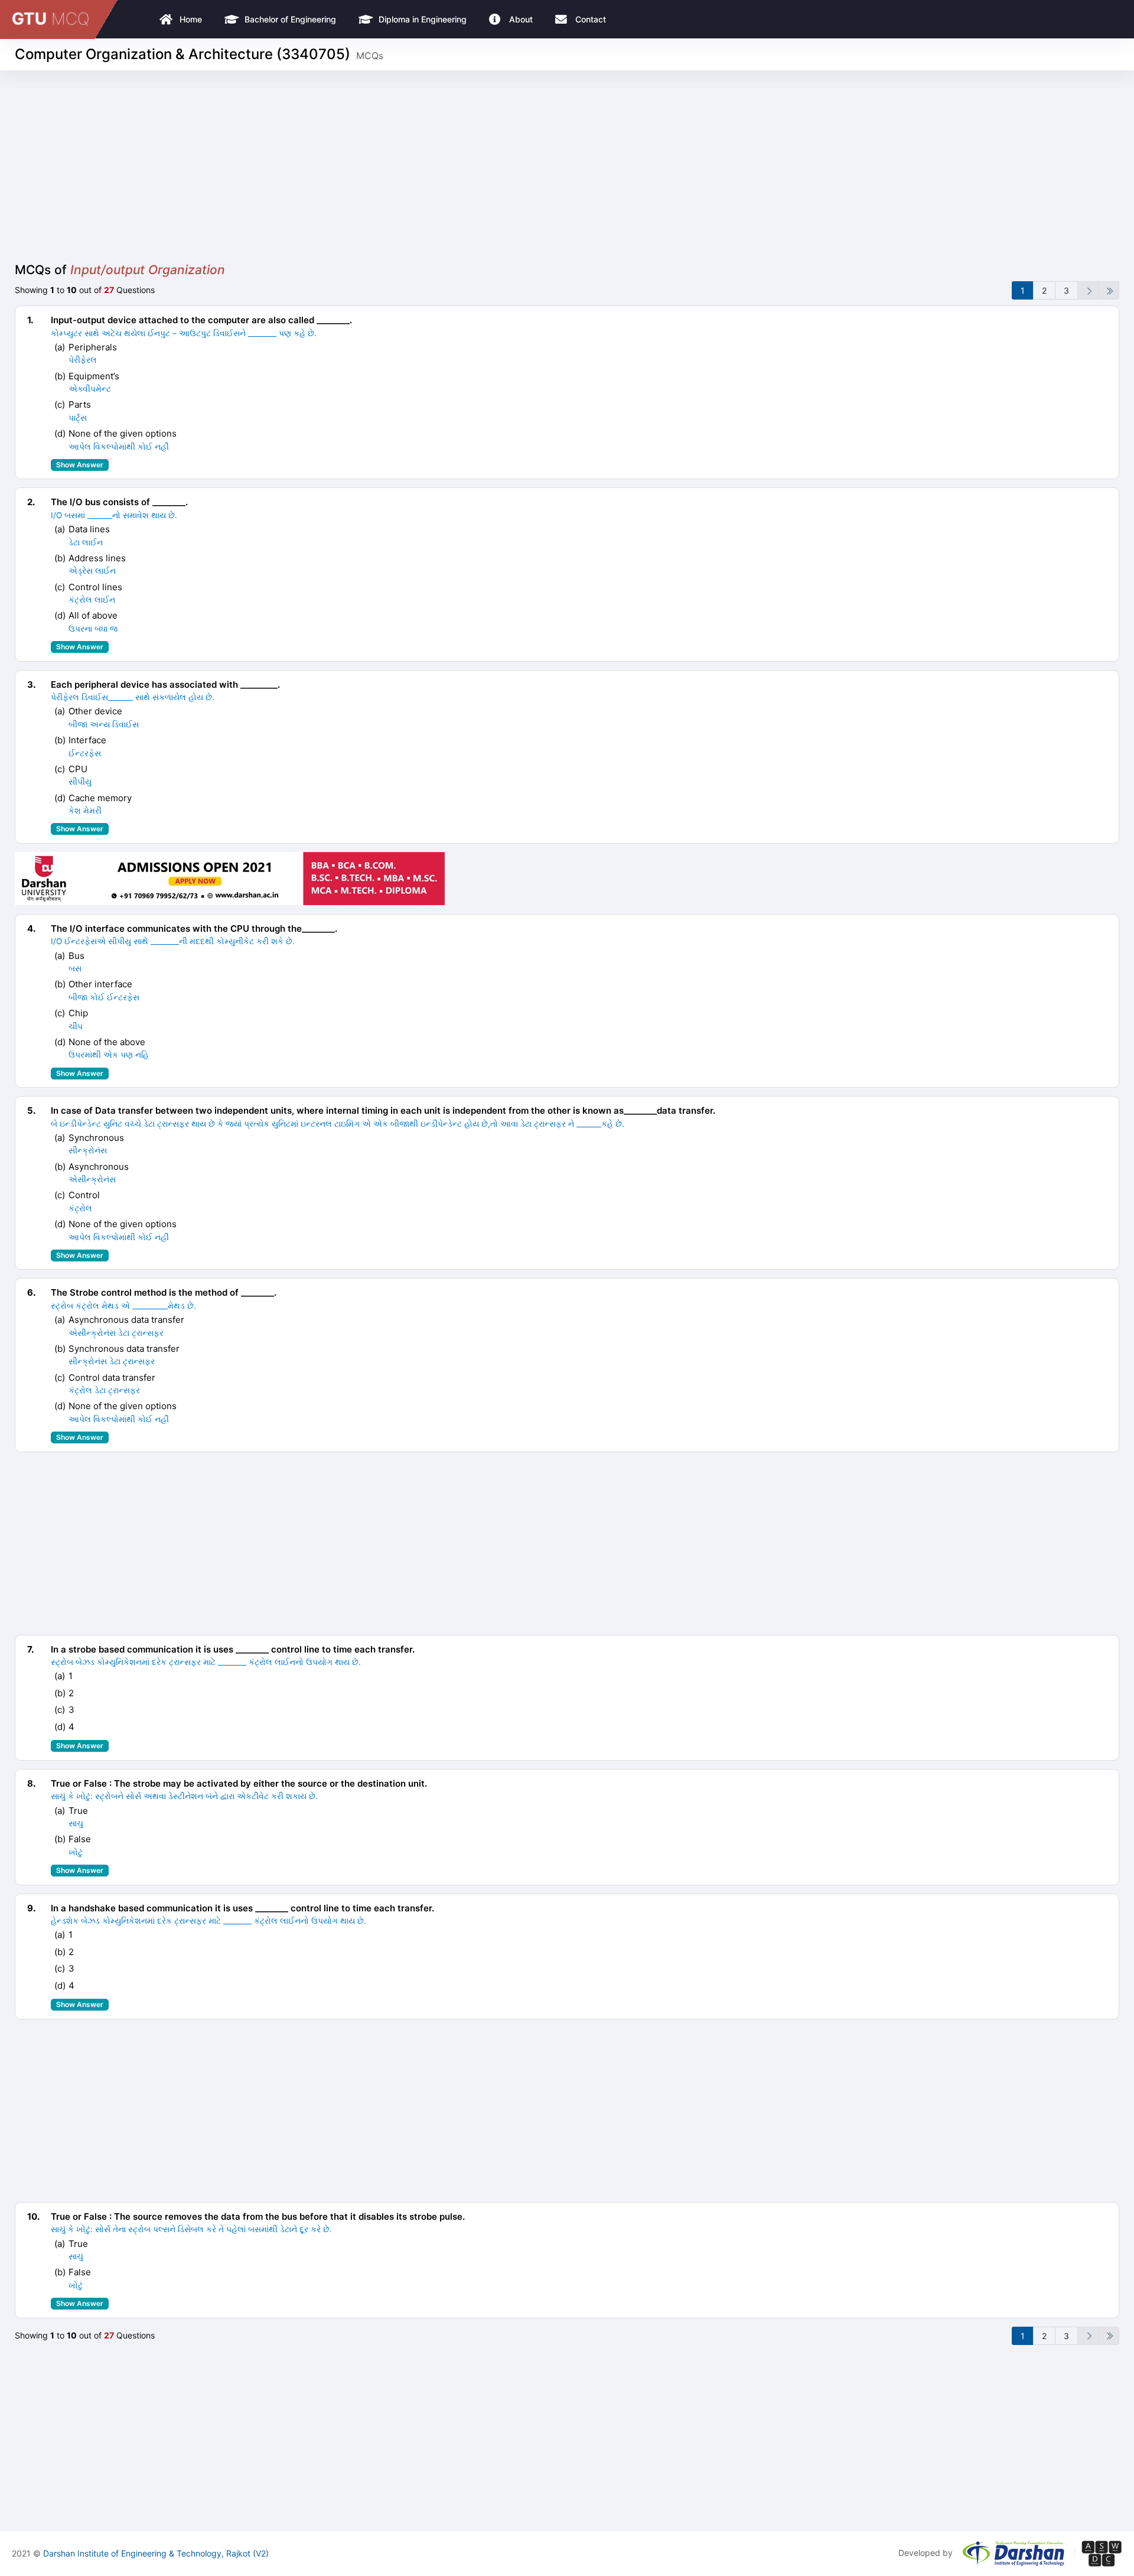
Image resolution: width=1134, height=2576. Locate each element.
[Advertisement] (567, 174)
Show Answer (80, 465)
